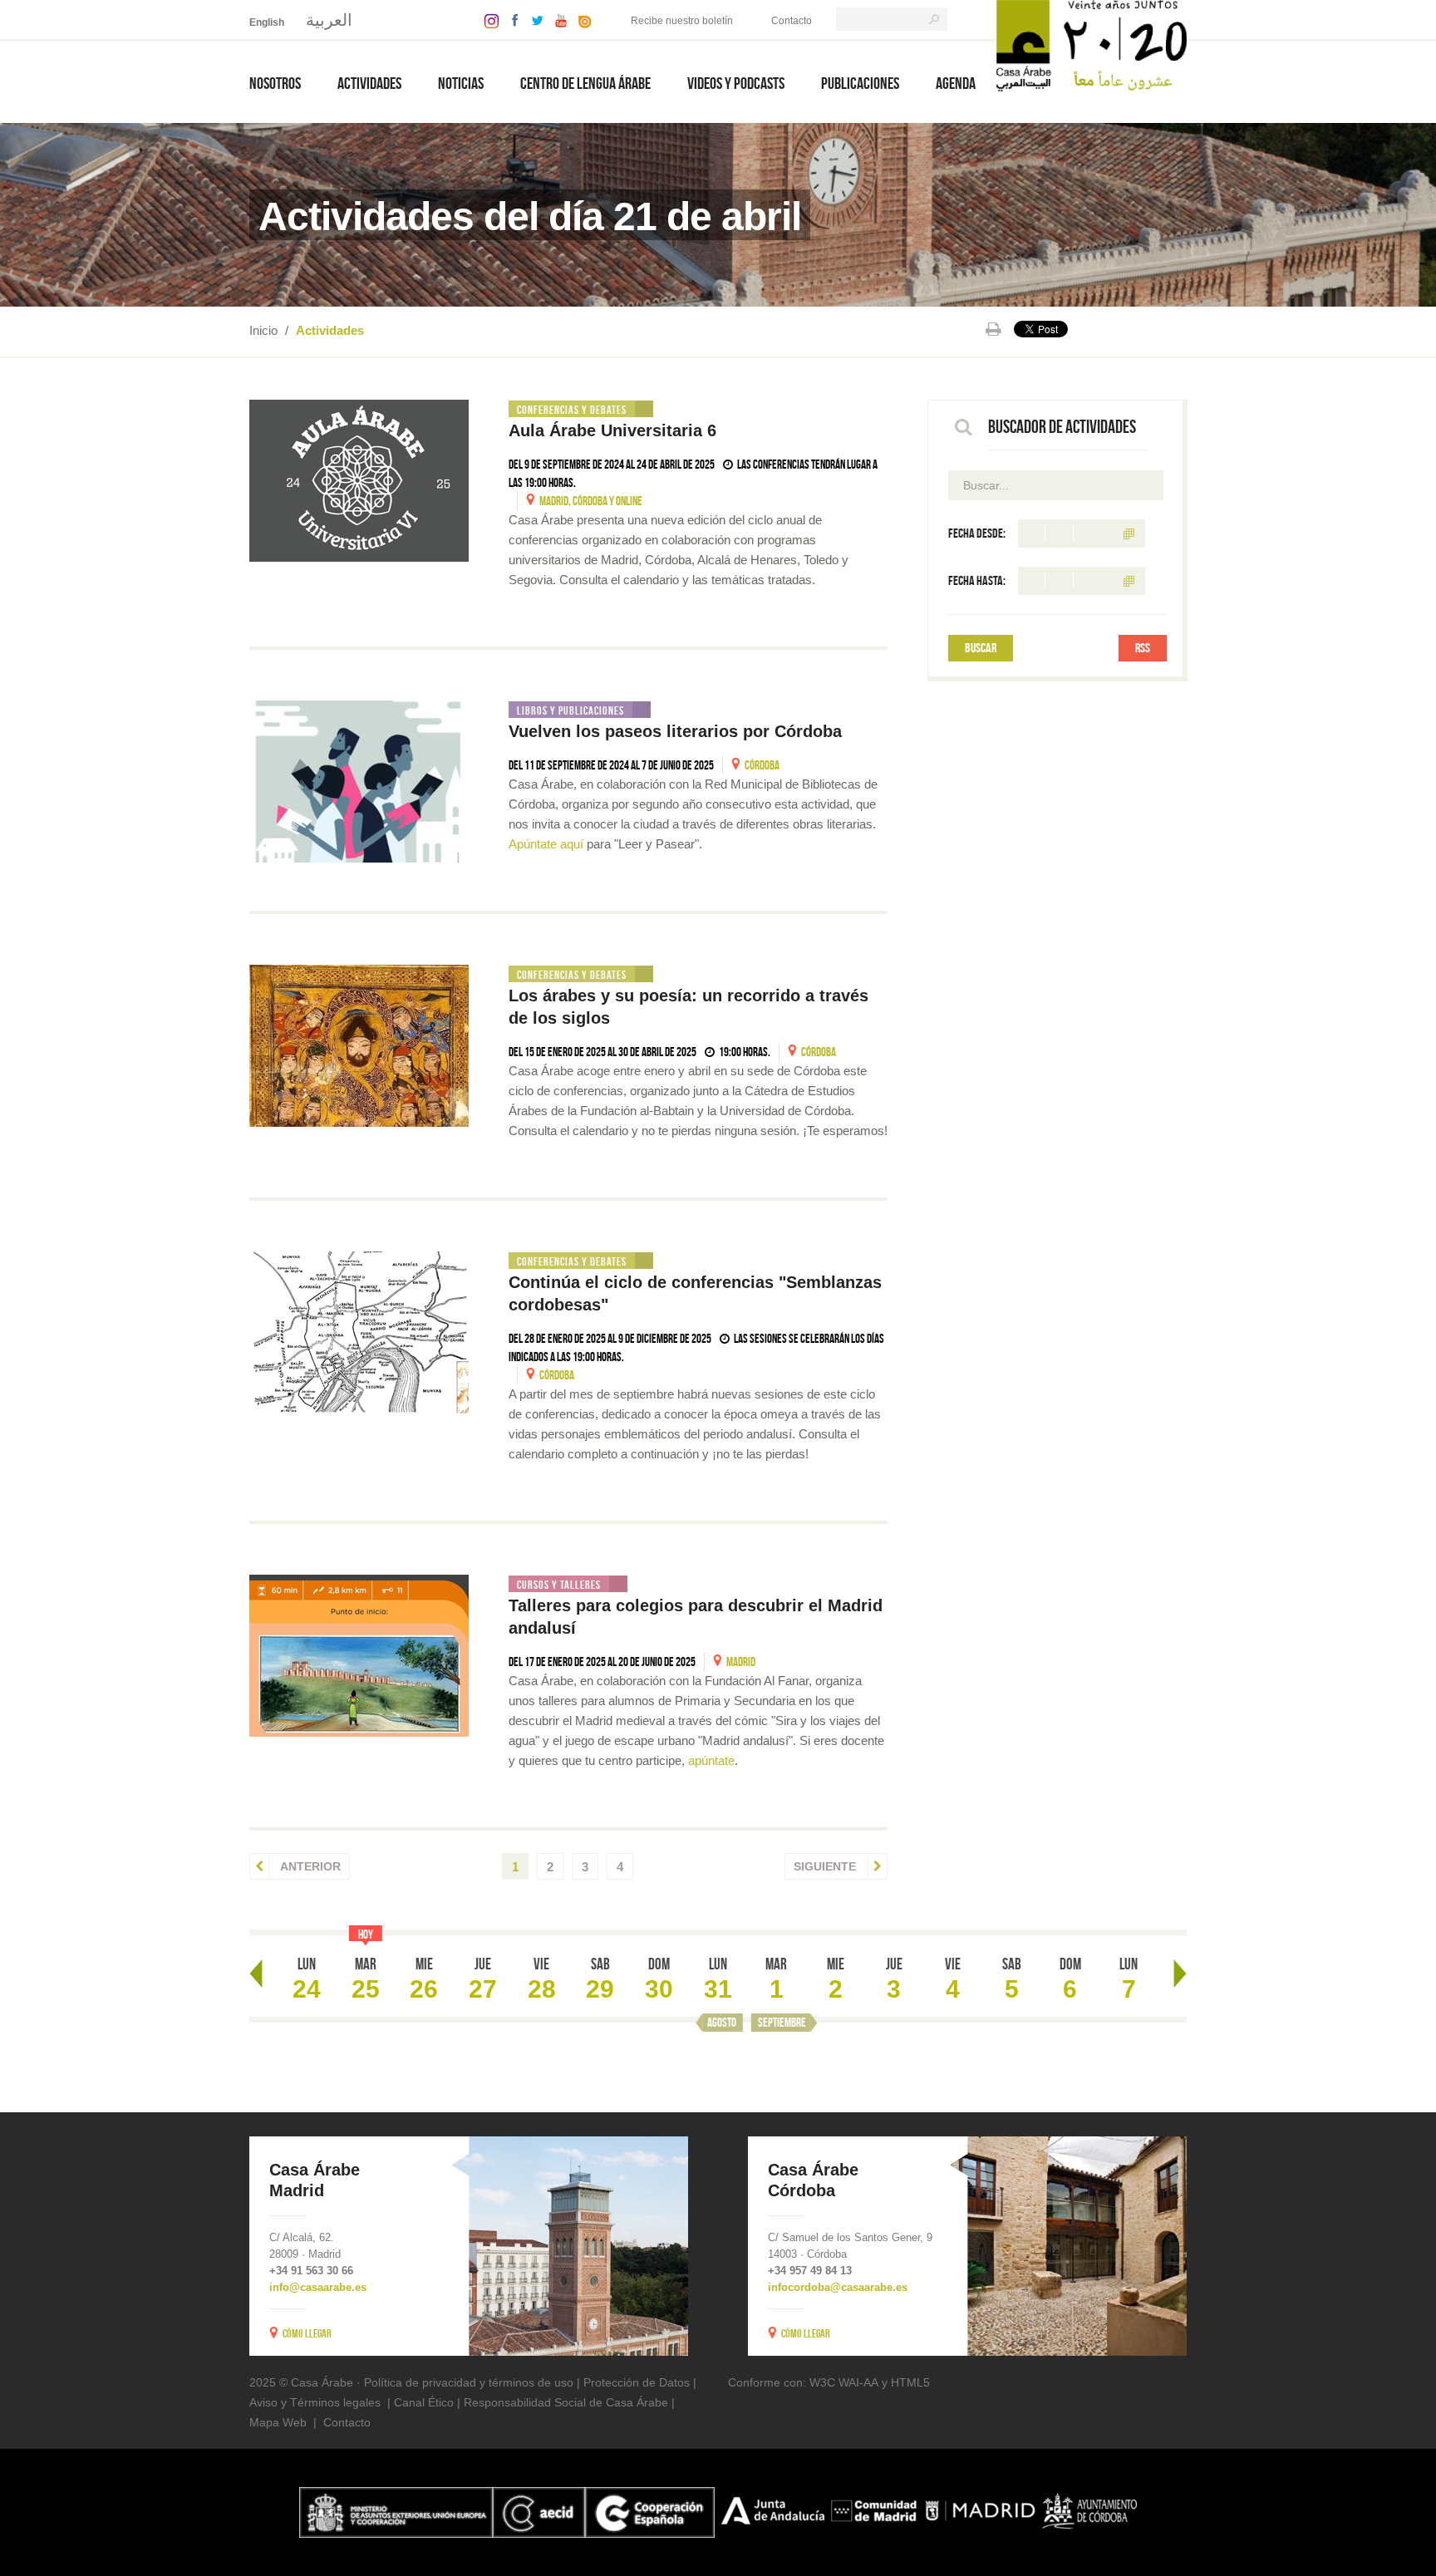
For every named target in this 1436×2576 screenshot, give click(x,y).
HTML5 (910, 2382)
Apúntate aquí (546, 844)
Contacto (792, 21)
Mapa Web (278, 2422)
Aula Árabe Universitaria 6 (615, 430)
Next (1180, 1974)
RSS (1143, 648)
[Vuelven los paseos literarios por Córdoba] (359, 782)
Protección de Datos (637, 2382)
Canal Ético (424, 2402)
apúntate (711, 1760)
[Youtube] (557, 20)
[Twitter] (533, 20)
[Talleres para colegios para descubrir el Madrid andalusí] (359, 1656)
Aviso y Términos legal (309, 2402)
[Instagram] (487, 20)
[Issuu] (581, 20)
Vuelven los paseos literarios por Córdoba (678, 731)
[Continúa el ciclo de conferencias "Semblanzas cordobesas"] (359, 1332)
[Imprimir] (993, 329)
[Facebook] (511, 20)
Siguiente (826, 1866)
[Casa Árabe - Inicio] (1092, 44)
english (267, 22)
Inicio (263, 330)
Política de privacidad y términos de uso (469, 2382)
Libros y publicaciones (570, 710)
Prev (256, 1974)
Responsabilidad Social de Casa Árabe (566, 2402)
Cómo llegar (307, 2333)
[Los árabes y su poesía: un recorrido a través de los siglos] (359, 1046)
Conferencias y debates (572, 410)
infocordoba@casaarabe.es (838, 2287)
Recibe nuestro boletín (682, 21)
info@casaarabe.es (318, 2287)
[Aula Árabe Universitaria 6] (359, 481)
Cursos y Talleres (559, 1585)
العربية (329, 20)
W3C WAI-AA (844, 2382)
